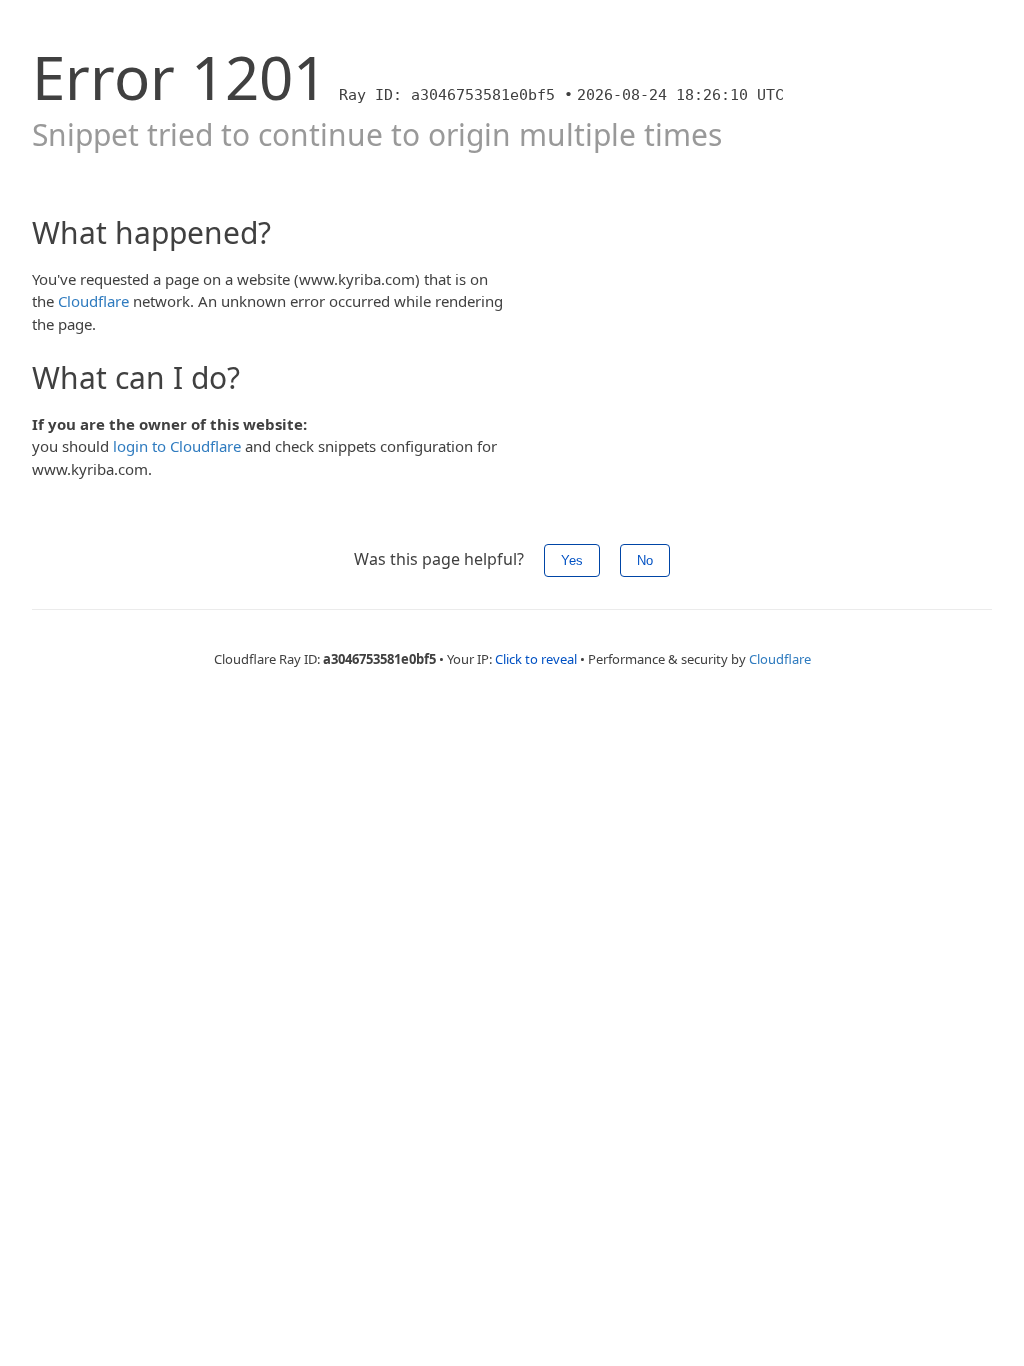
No (645, 560)
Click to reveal (536, 659)
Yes (572, 560)
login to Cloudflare (177, 446)
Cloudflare (93, 301)
